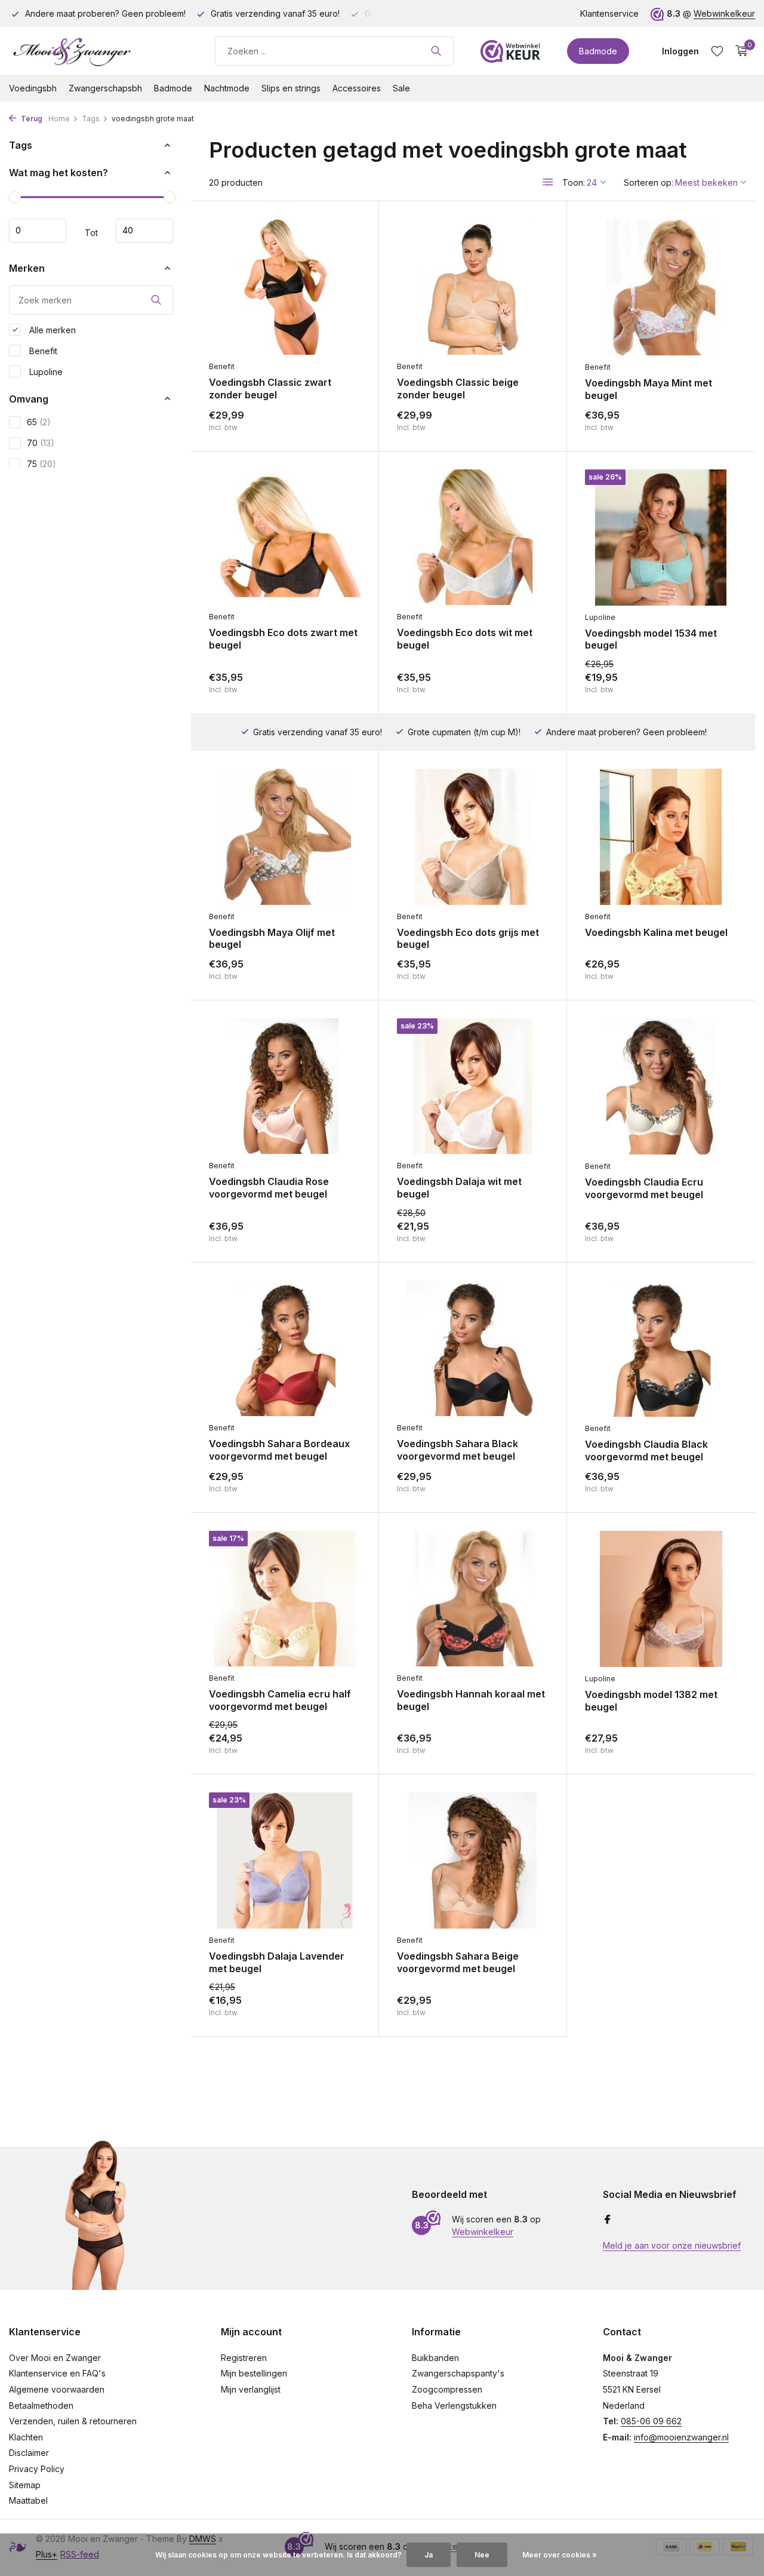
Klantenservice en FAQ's (57, 2373)
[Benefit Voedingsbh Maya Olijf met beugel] (285, 836)
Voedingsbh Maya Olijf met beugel (272, 939)
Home (59, 119)
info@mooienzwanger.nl (681, 2437)
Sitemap (25, 2485)
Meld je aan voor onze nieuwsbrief (672, 2245)
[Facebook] (608, 2220)
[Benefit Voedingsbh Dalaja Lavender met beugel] (285, 1860)
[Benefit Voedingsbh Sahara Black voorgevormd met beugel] (473, 1348)
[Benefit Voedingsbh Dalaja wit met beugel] (473, 1086)
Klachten (26, 2437)
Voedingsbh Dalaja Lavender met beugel (277, 1962)
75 (41, 464)
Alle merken (51, 329)
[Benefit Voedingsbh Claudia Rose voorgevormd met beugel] (285, 1086)
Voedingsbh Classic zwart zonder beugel (270, 389)
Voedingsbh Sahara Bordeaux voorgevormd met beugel (279, 1450)
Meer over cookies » (560, 2555)
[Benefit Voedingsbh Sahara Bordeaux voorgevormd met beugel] (285, 1348)
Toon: (574, 182)
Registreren (244, 2358)
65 (39, 422)
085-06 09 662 (651, 2421)
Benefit (42, 350)
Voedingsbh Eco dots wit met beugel (465, 639)
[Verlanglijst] (717, 51)
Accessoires (357, 88)
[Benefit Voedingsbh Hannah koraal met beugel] (473, 1599)
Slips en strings (291, 88)
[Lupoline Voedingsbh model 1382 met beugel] (661, 1599)
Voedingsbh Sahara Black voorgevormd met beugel (458, 1450)
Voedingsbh (33, 88)
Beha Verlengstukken (454, 2405)
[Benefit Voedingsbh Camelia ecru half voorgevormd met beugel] (285, 1599)
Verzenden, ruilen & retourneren (73, 2421)
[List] (548, 182)
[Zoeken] (436, 51)
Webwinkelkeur (724, 13)
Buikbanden (435, 2358)
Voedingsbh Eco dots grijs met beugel (468, 939)
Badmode (598, 51)
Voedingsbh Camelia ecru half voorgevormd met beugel (280, 1700)
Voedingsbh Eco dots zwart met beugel (283, 639)
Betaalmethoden (41, 2405)
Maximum (144, 231)
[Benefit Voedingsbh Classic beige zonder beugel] (473, 287)
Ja (429, 2555)
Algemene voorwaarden (57, 2389)
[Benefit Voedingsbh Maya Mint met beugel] (661, 287)
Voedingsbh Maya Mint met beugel (649, 389)
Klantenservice (609, 13)
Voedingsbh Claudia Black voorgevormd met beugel (646, 1450)
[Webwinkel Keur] (510, 51)
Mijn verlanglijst (251, 2389)
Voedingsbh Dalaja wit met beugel (459, 1188)
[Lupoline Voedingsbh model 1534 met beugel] (661, 538)
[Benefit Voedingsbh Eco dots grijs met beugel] (473, 836)
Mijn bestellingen (254, 2373)
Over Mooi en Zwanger (55, 2358)
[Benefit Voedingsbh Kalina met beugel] (661, 837)
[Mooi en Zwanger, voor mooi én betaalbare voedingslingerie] (98, 51)
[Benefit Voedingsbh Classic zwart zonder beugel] (285, 287)
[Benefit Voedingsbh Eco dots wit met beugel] (473, 537)
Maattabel (28, 2500)
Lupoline (45, 371)
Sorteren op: (649, 182)
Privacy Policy (37, 2469)
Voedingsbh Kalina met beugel (656, 932)
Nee (482, 2555)
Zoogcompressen (447, 2389)
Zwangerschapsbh (105, 88)
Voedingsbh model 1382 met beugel (651, 1701)
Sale (401, 88)
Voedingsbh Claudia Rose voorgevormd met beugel (269, 1188)
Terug (31, 119)
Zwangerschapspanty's (458, 2373)
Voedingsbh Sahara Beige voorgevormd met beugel (458, 1962)
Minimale (38, 231)
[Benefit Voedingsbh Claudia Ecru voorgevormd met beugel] (661, 1086)
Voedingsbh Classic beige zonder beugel (458, 389)
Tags (91, 119)
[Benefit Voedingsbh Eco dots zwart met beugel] (285, 537)
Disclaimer (29, 2453)
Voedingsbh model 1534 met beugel (651, 639)
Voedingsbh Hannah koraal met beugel (471, 1700)
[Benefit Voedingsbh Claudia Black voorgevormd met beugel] (661, 1349)
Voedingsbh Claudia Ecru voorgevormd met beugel (644, 1188)
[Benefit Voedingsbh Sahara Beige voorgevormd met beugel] (473, 1860)
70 (41, 443)
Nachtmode (227, 88)
